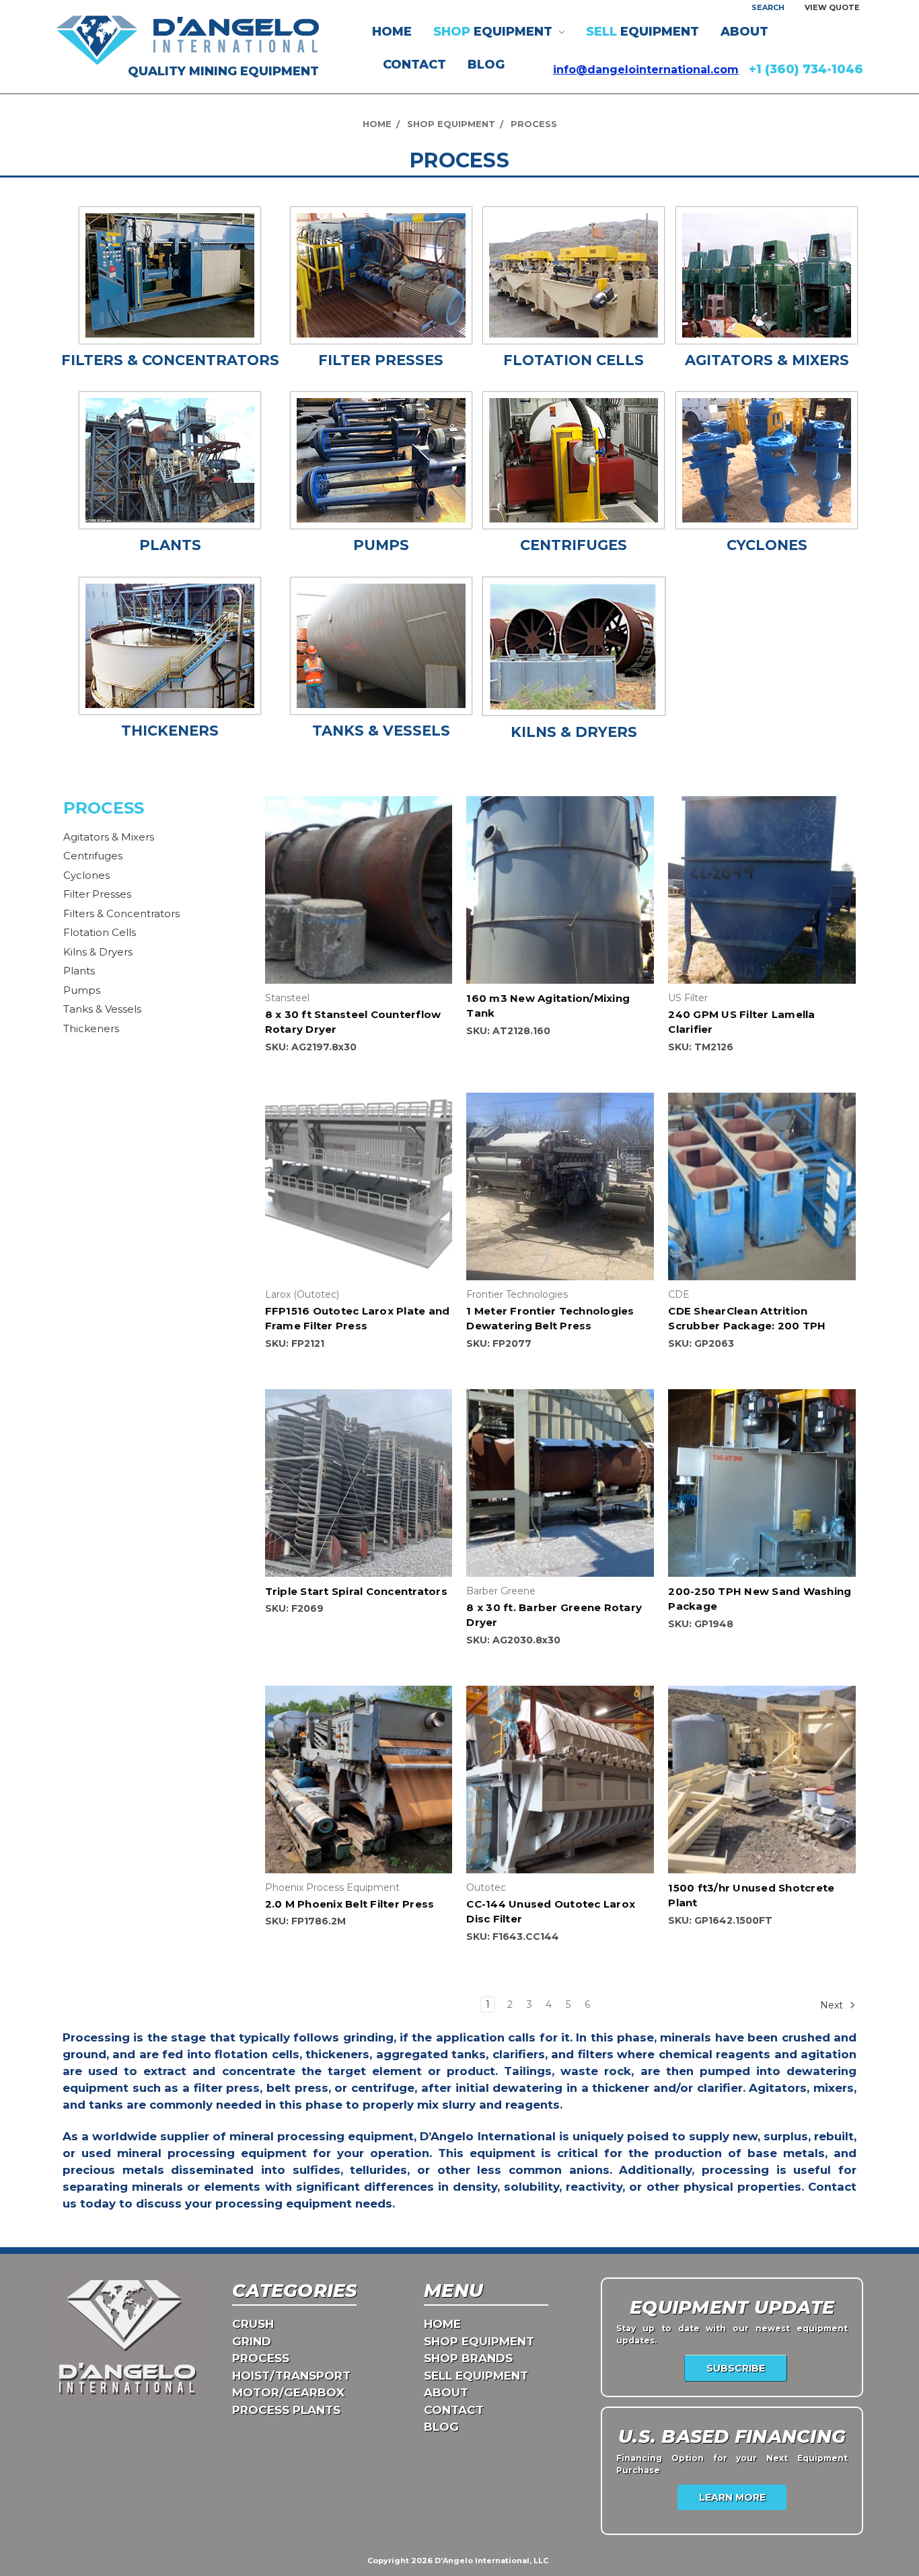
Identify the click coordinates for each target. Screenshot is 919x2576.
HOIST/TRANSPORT (291, 2376)
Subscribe (736, 2368)
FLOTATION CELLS (574, 360)
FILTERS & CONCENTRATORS (170, 360)
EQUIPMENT (494, 32)
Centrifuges (93, 856)
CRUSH (253, 2324)
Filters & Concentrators (121, 913)
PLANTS (170, 545)
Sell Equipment (476, 2376)
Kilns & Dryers (98, 952)
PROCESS (261, 2358)
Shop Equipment (479, 2341)
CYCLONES (767, 545)
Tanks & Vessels (102, 1009)
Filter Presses (97, 894)
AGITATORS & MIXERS (767, 360)
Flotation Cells (100, 932)
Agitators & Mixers (109, 837)
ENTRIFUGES (579, 545)
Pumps (82, 990)
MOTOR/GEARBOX (288, 2392)
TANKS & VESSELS (381, 731)
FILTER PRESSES (381, 360)
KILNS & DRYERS (574, 732)
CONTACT (414, 65)
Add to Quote (359, 902)
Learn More (732, 2497)
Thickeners (91, 1028)
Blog (486, 65)
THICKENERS (170, 731)
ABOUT (744, 32)
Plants (79, 971)
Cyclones (86, 875)
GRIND (252, 2341)
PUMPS (381, 545)
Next (833, 2004)
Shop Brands (468, 2358)
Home (392, 32)
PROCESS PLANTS (286, 2410)
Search (768, 7)
